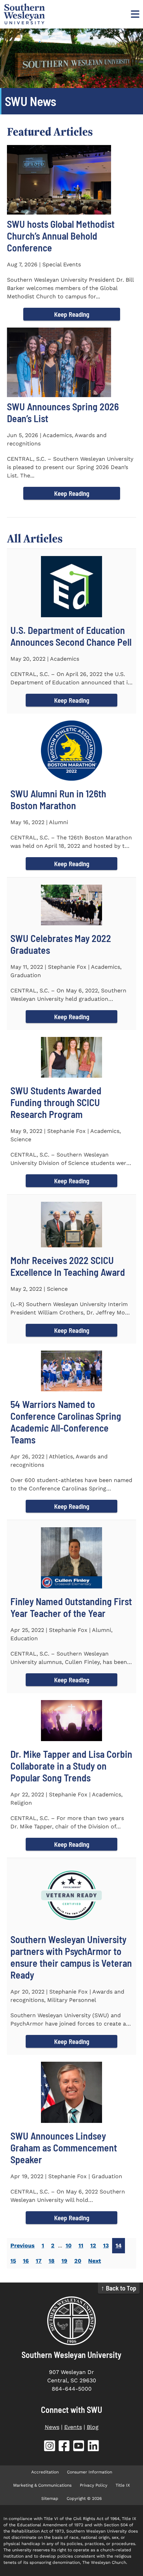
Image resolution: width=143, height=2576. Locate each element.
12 (93, 2245)
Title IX (123, 2485)
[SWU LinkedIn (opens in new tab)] (93, 2447)
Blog (93, 2427)
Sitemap (50, 2498)
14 (119, 2245)
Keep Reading (72, 314)
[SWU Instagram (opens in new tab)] (50, 2447)
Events (73, 2427)
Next (95, 2261)
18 (52, 2261)
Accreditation (45, 2472)
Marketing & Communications (42, 2485)
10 (69, 2245)
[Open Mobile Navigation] (134, 14)
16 (26, 2261)
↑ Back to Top (119, 2288)
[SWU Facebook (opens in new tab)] (64, 2447)
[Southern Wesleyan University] (71, 2321)
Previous (23, 2245)
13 (106, 2245)
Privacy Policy (94, 2485)
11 (81, 2245)
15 (13, 2261)
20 (78, 2261)
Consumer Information (90, 2472)
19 (64, 2261)
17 (39, 2261)
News (52, 2427)
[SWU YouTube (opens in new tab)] (79, 2447)
